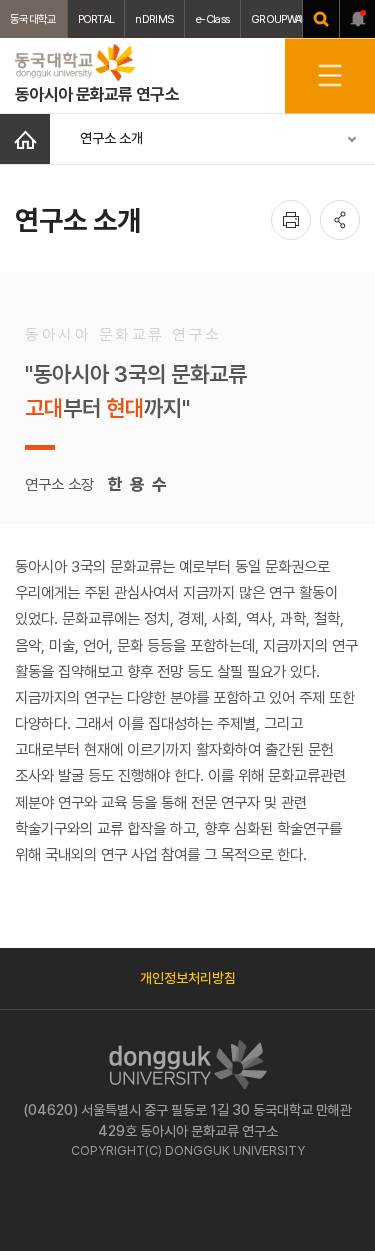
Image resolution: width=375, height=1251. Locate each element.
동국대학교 (33, 19)
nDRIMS (154, 19)
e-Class (212, 19)
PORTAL (96, 19)
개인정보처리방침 (188, 978)
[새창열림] (321, 19)
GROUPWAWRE (286, 19)
